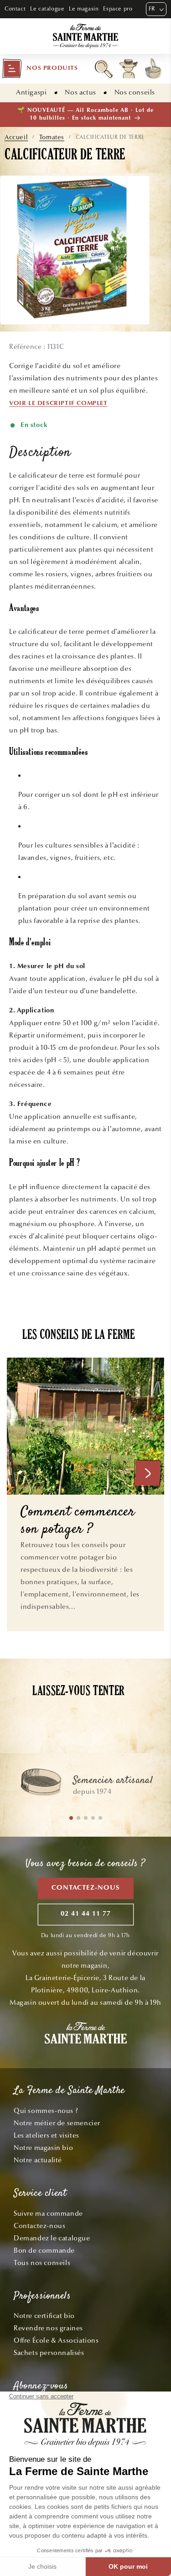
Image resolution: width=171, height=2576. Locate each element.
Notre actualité (38, 2160)
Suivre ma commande (48, 2213)
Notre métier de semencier (57, 2123)
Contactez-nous (86, 1888)
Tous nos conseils (42, 2263)
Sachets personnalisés (49, 2353)
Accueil (16, 137)
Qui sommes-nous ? (46, 2111)
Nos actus (80, 92)
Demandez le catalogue (52, 2238)
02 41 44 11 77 (86, 1914)
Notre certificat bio (44, 2316)
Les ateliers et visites (47, 2135)
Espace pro (118, 9)
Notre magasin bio (43, 2148)
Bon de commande (44, 2250)
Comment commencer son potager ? (78, 1521)
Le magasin (84, 9)
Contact (15, 9)
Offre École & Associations (56, 2340)
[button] (40, 68)
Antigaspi (31, 92)
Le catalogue (47, 9)
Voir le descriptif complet (58, 404)
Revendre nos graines (48, 2328)
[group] (85, 1786)
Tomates (52, 137)
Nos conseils (135, 92)
